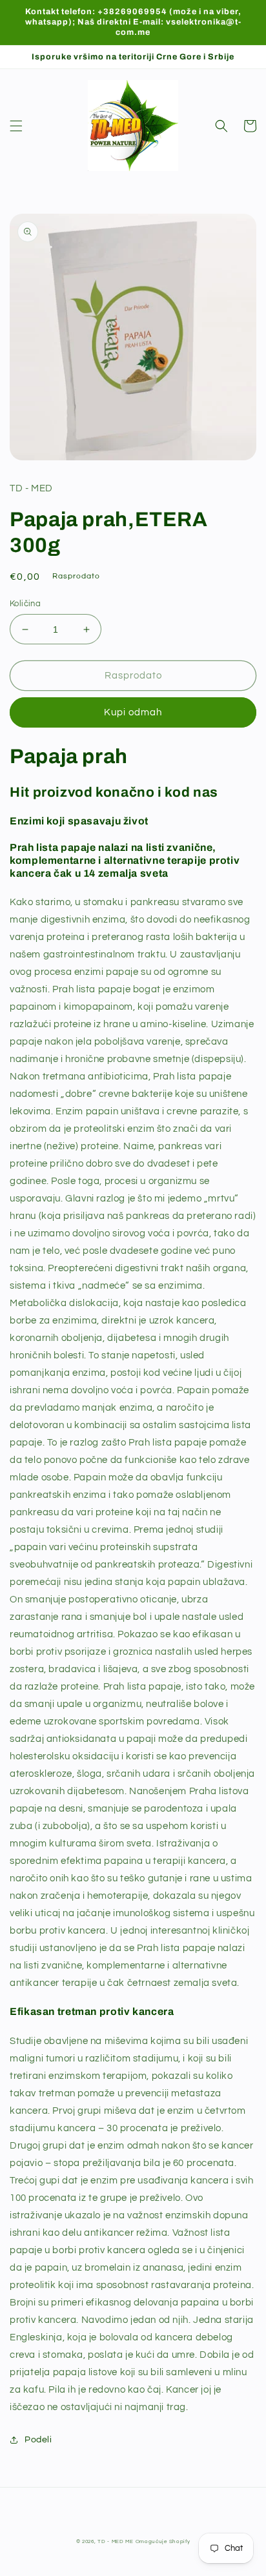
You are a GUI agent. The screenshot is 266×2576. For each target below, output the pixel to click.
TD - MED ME (116, 2541)
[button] (16, 126)
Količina (25, 604)
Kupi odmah (133, 712)
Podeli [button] (38, 2440)
